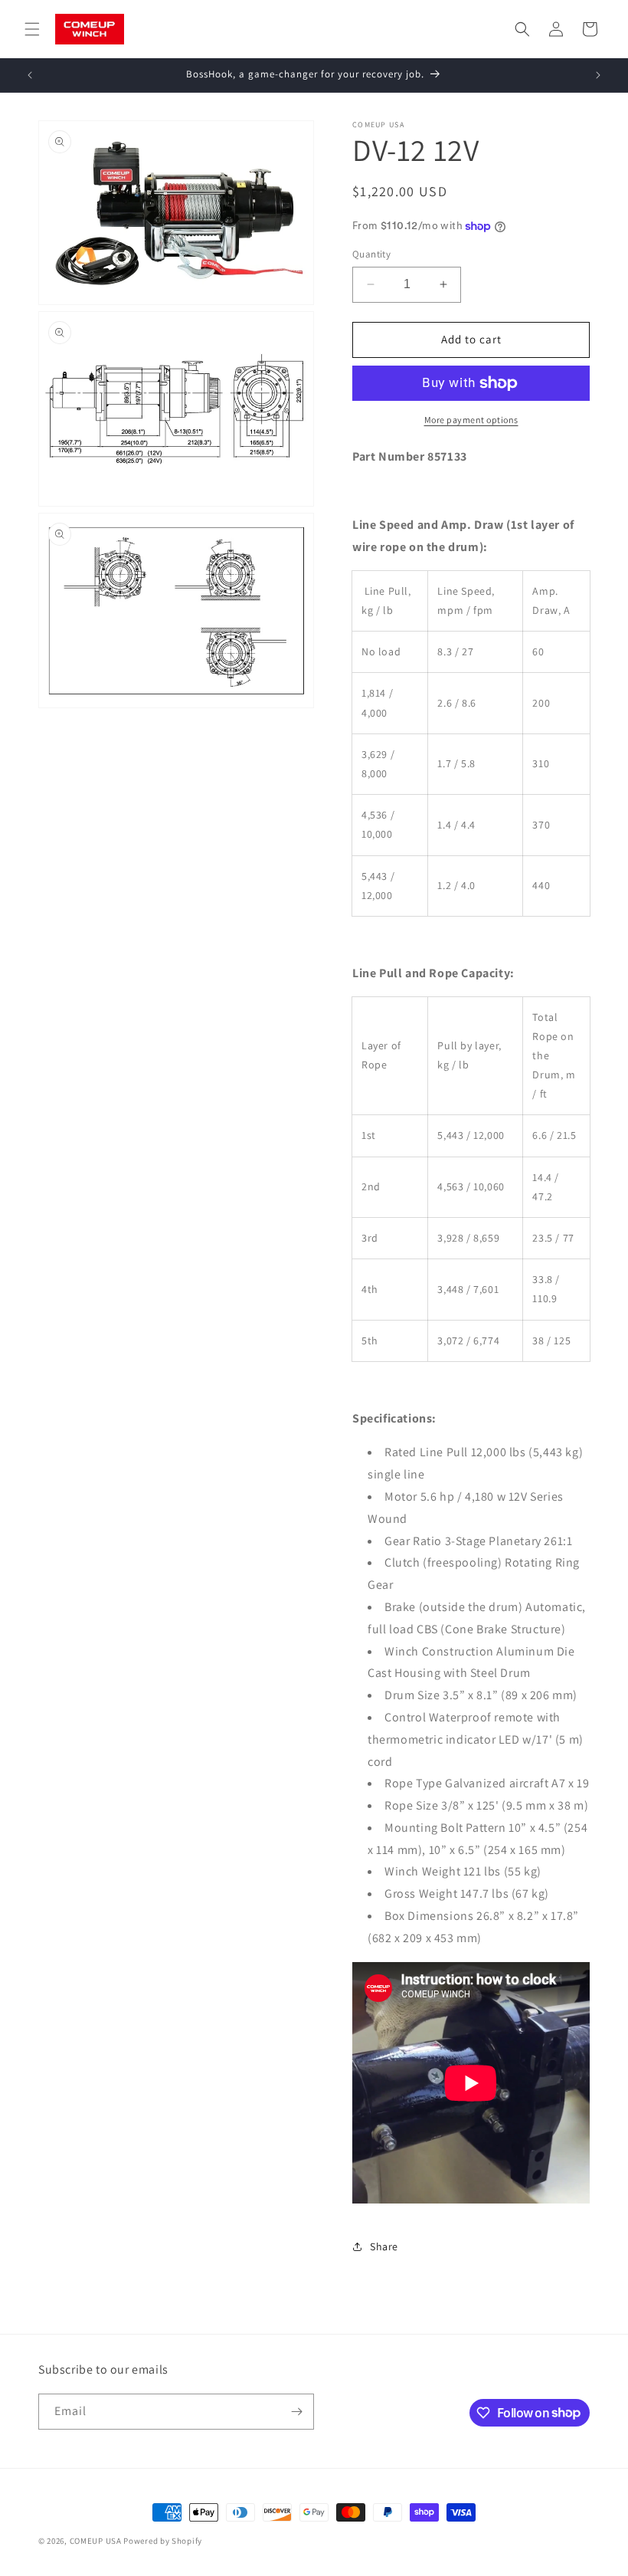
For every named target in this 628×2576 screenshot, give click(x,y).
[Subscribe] (296, 2412)
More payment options (471, 420)
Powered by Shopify (163, 2541)
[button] (32, 29)
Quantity (371, 254)
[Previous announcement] (30, 75)
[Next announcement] (598, 75)
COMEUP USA (96, 2541)
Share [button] (384, 2246)
